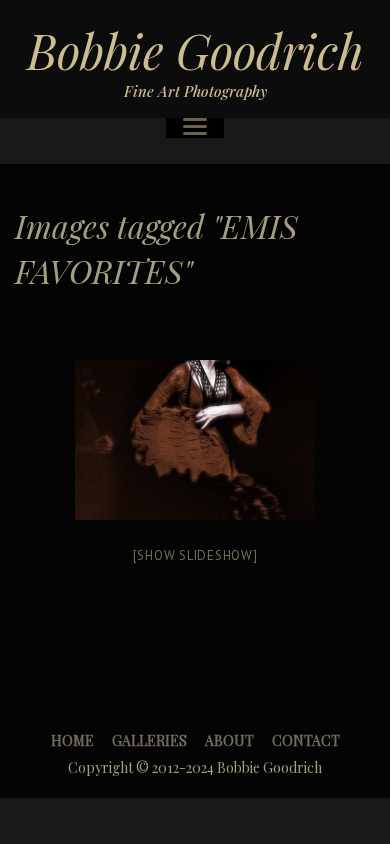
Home (72, 740)
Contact (306, 740)
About (229, 740)
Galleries (149, 740)
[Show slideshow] (195, 555)
